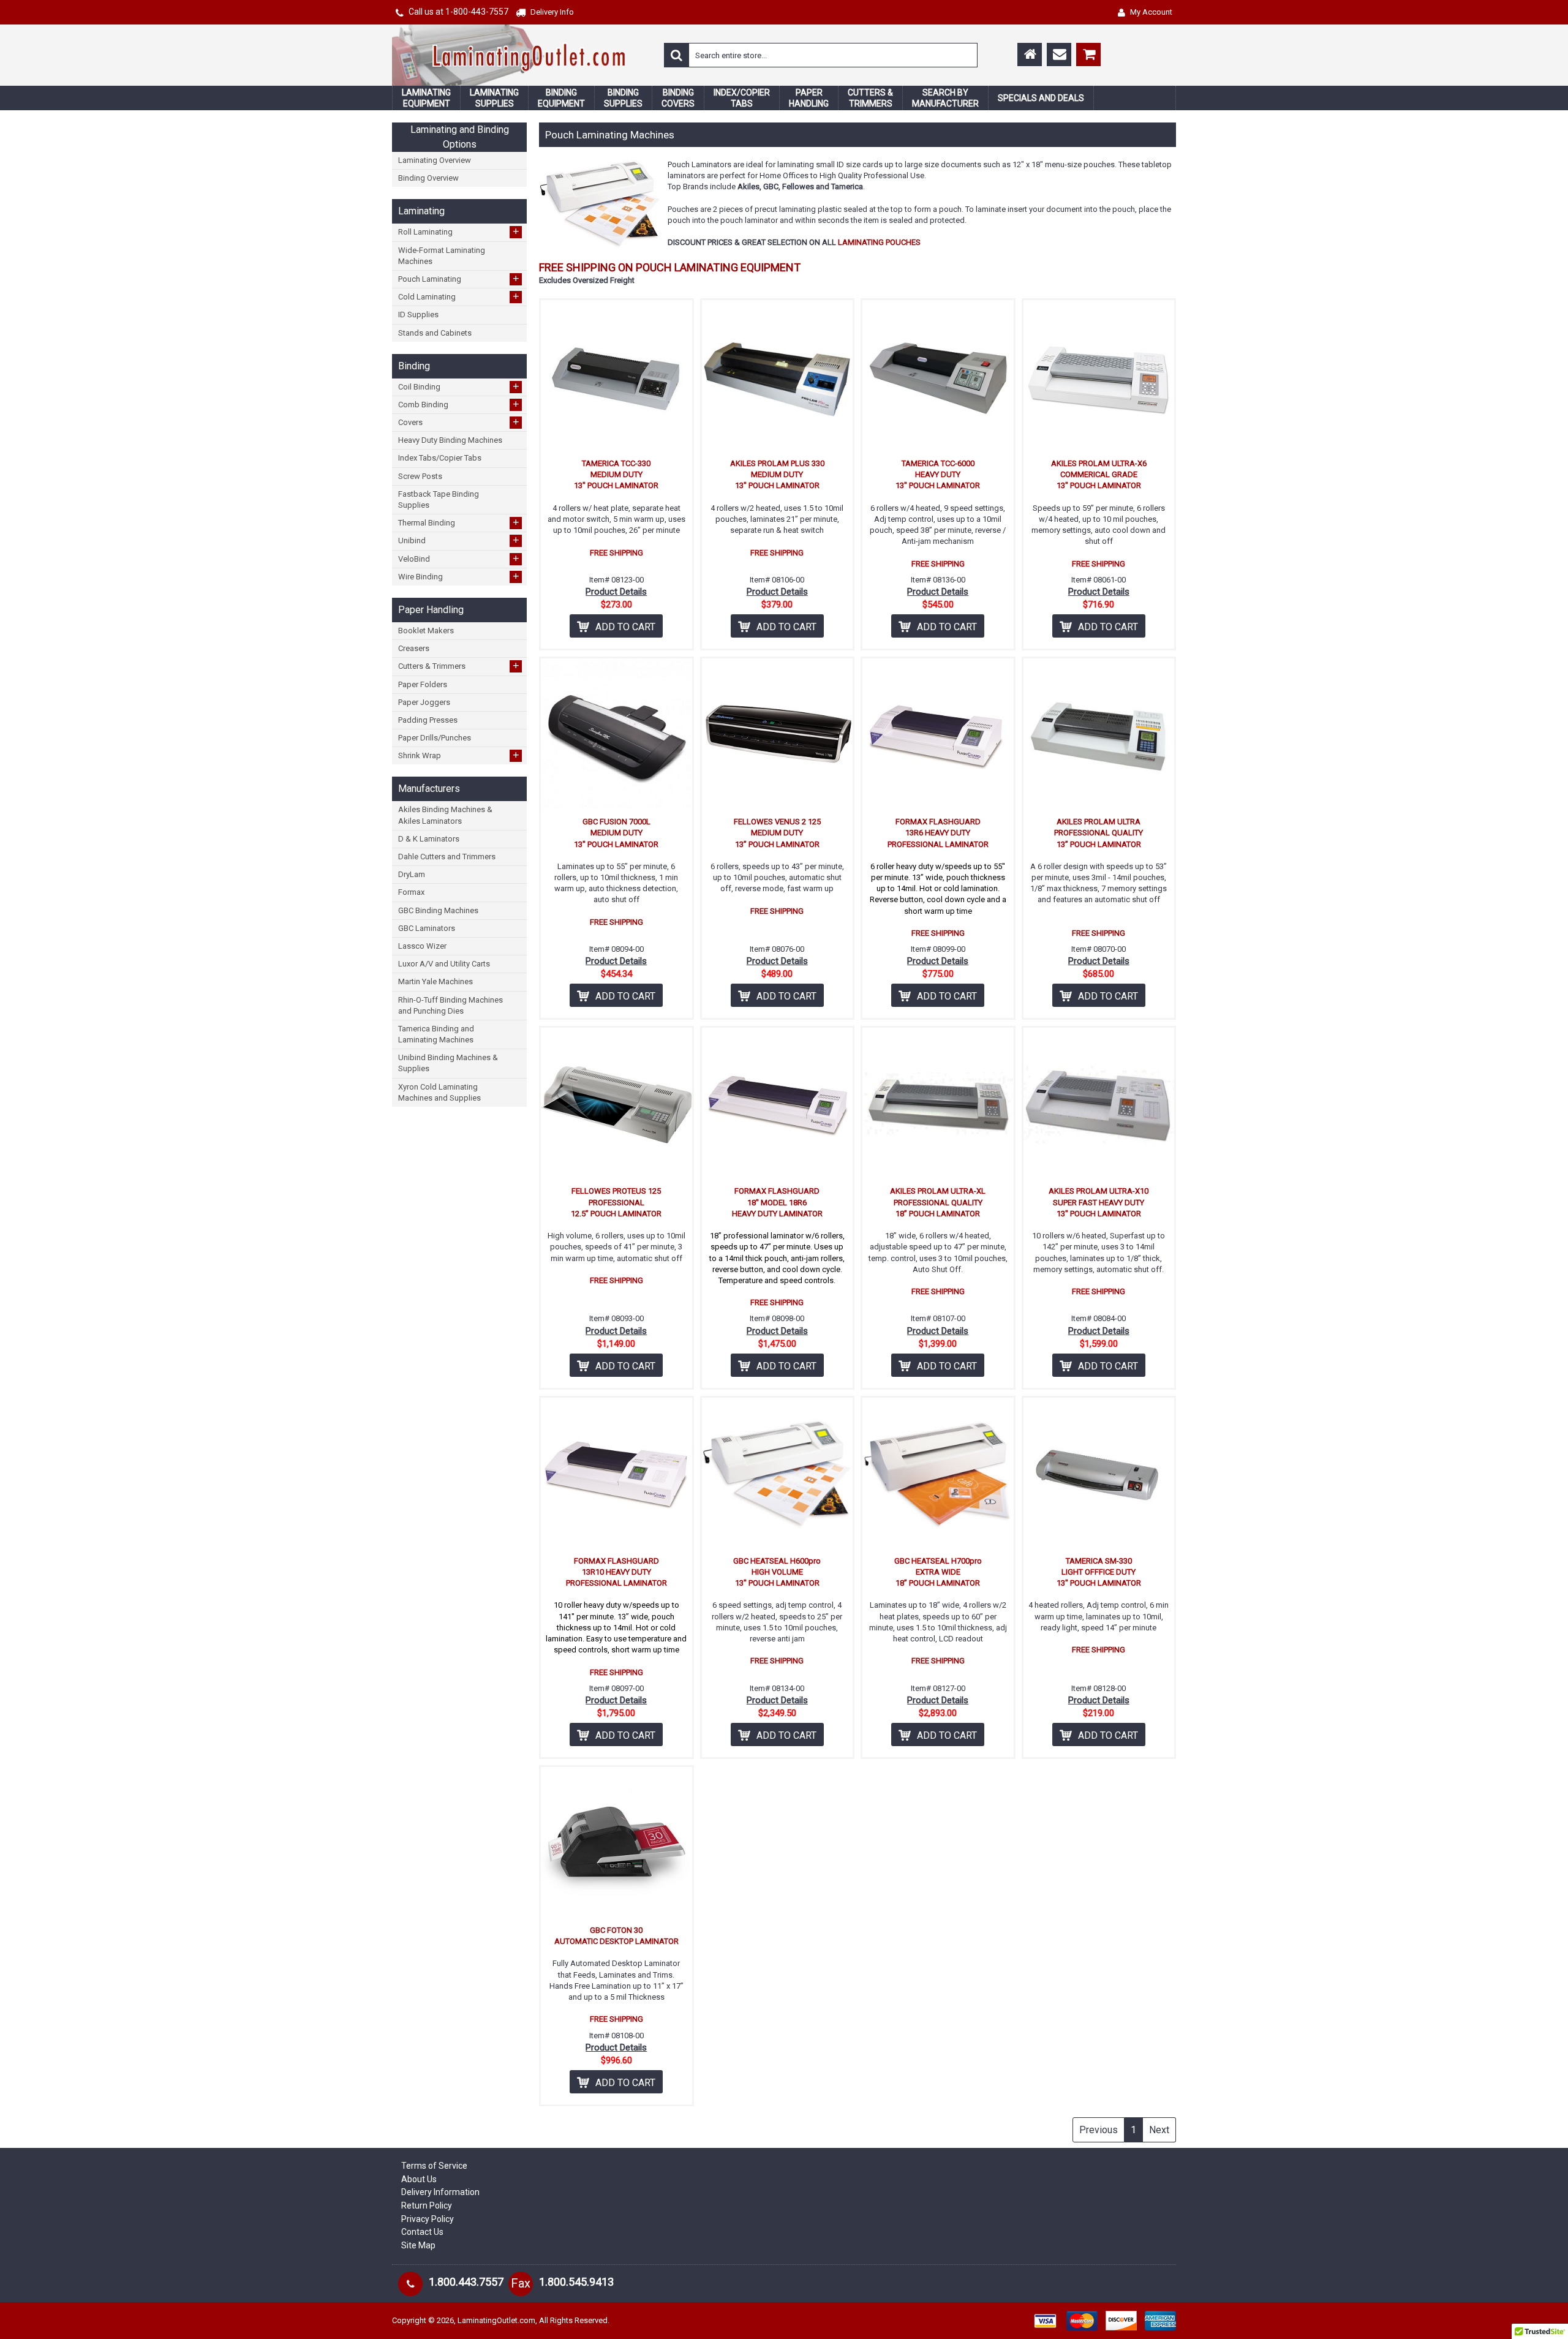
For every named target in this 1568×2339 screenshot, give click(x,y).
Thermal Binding (459, 522)
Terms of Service (434, 2166)
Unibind (459, 540)
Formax (411, 892)
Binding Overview (428, 178)
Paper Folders (423, 684)
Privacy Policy (428, 2219)
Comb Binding (459, 404)
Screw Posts (420, 476)
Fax (521, 2283)
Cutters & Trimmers (459, 666)
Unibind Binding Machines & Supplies (448, 1063)
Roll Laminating (459, 232)
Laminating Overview (435, 160)
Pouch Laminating (459, 279)
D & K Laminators (429, 839)
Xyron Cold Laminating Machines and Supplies (439, 1092)
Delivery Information (440, 2192)
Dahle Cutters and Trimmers (447, 857)
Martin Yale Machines (435, 981)
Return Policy (427, 2205)
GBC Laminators (427, 928)
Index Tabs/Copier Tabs (440, 458)
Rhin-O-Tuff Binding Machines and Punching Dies (450, 1005)
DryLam (412, 874)
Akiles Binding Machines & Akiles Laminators (445, 815)
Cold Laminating (459, 296)
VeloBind (459, 559)
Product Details (616, 592)
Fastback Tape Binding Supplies (439, 499)
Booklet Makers (426, 631)
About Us (419, 2179)
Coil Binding (459, 386)
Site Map (418, 2245)
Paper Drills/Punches (435, 738)
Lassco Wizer (422, 946)
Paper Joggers (424, 702)
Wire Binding (459, 576)
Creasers (414, 648)
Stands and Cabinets (435, 333)
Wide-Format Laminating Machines (442, 256)
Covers (459, 422)
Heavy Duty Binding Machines (450, 440)
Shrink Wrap (459, 755)
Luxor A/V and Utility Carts (444, 964)
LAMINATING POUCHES (879, 242)
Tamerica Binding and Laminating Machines (436, 1034)
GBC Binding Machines (438, 910)
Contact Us (422, 2232)
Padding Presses (428, 720)
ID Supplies (418, 315)
